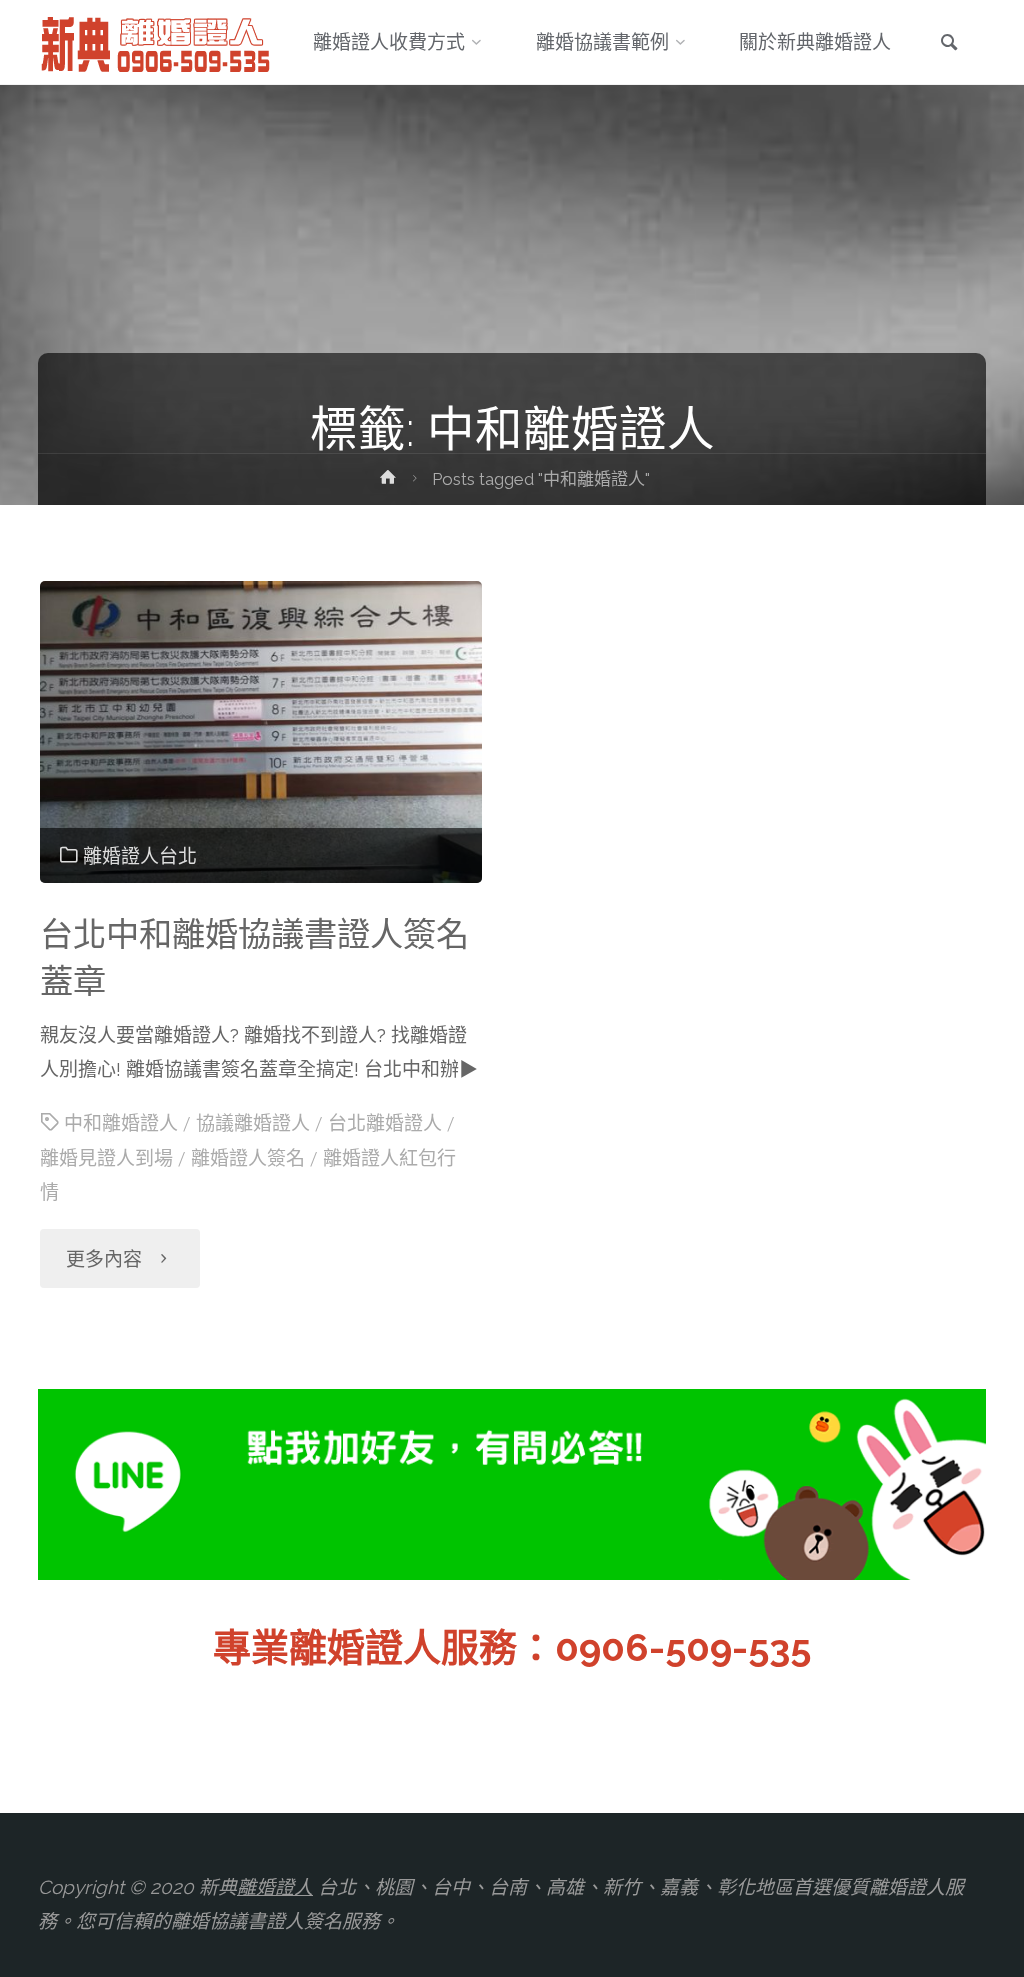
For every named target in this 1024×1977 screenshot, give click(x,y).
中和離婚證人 (121, 1123)
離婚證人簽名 (248, 1158)
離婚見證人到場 (106, 1158)
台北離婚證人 (385, 1123)
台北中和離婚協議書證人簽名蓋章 (254, 958)
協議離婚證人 (253, 1123)
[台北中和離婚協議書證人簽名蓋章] (261, 732)
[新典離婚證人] (157, 42)
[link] (949, 44)
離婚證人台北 (140, 856)
